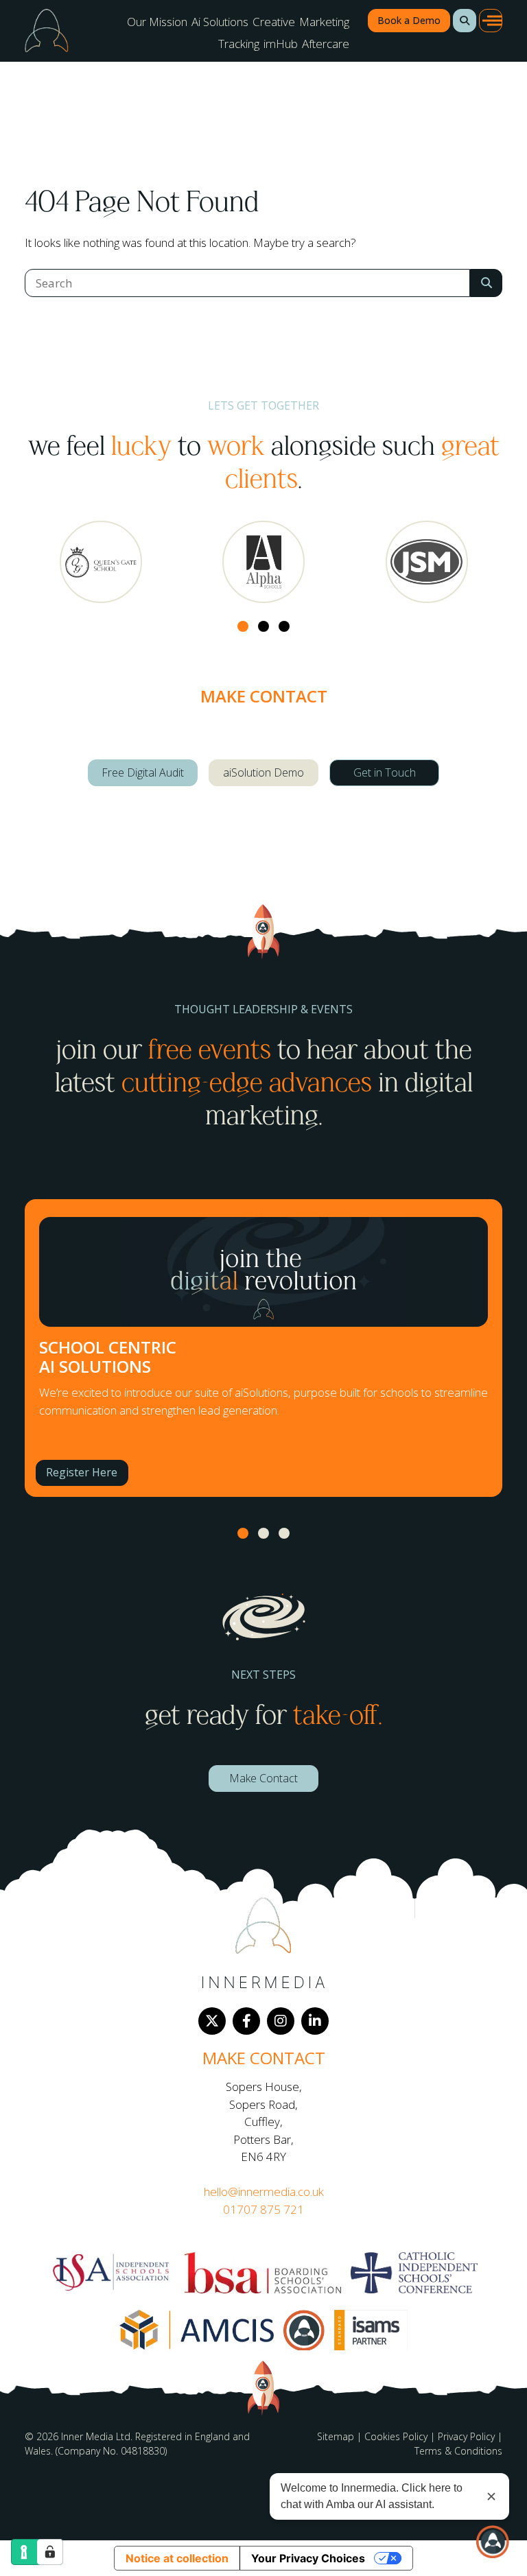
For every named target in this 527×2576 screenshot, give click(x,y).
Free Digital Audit (143, 772)
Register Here (82, 1472)
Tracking (239, 44)
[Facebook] (246, 2021)
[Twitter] (212, 2021)
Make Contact (263, 1778)
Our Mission (157, 22)
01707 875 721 (263, 2209)
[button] (465, 21)
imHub (281, 44)
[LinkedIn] (315, 2021)
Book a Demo (409, 20)
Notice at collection (177, 2558)
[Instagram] (281, 2021)
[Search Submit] (486, 283)
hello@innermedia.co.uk (264, 2191)
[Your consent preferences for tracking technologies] (50, 2552)
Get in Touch (385, 772)
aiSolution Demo (263, 772)
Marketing (324, 22)
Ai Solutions (220, 22)
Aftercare (326, 44)
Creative (274, 22)
